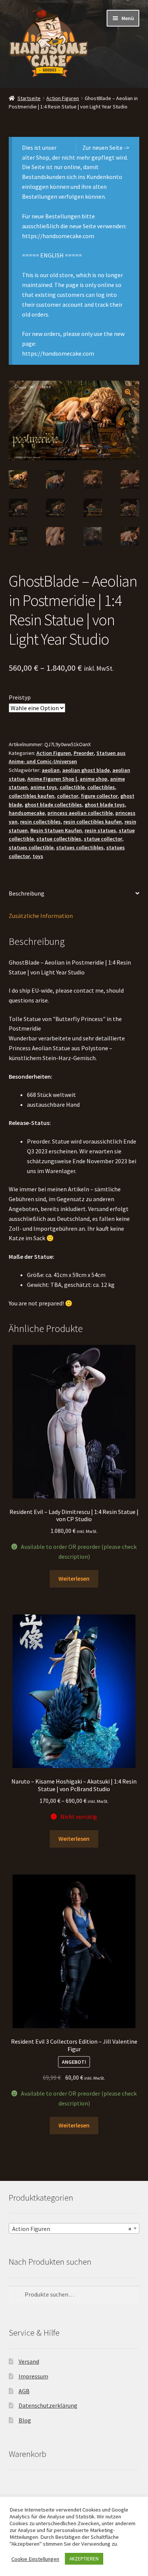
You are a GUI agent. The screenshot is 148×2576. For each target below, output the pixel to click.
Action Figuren (63, 98)
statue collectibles (59, 839)
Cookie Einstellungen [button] (35, 2559)
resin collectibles (40, 822)
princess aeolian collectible (80, 813)
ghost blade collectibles (53, 805)
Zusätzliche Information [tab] (41, 916)
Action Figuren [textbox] (72, 2229)
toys (38, 856)
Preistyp (20, 697)
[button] (128, 392)
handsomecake (27, 813)
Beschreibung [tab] (27, 893)
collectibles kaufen (31, 796)
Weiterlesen (74, 1578)
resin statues (100, 830)
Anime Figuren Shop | (52, 779)
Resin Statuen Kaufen (56, 830)
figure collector (99, 796)
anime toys (44, 787)
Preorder (84, 753)
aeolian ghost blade (86, 770)
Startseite (29, 98)
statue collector (103, 839)
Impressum (33, 2376)
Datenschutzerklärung (48, 2405)
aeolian (51, 770)
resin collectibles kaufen (93, 822)
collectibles (101, 787)
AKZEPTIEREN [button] (84, 2559)
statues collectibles (80, 847)
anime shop (94, 779)
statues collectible (31, 847)
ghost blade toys (105, 805)
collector (68, 796)
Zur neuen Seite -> (106, 147)
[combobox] (74, 2228)
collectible (72, 787)
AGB (24, 2391)
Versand (29, 2361)
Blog (25, 2420)
